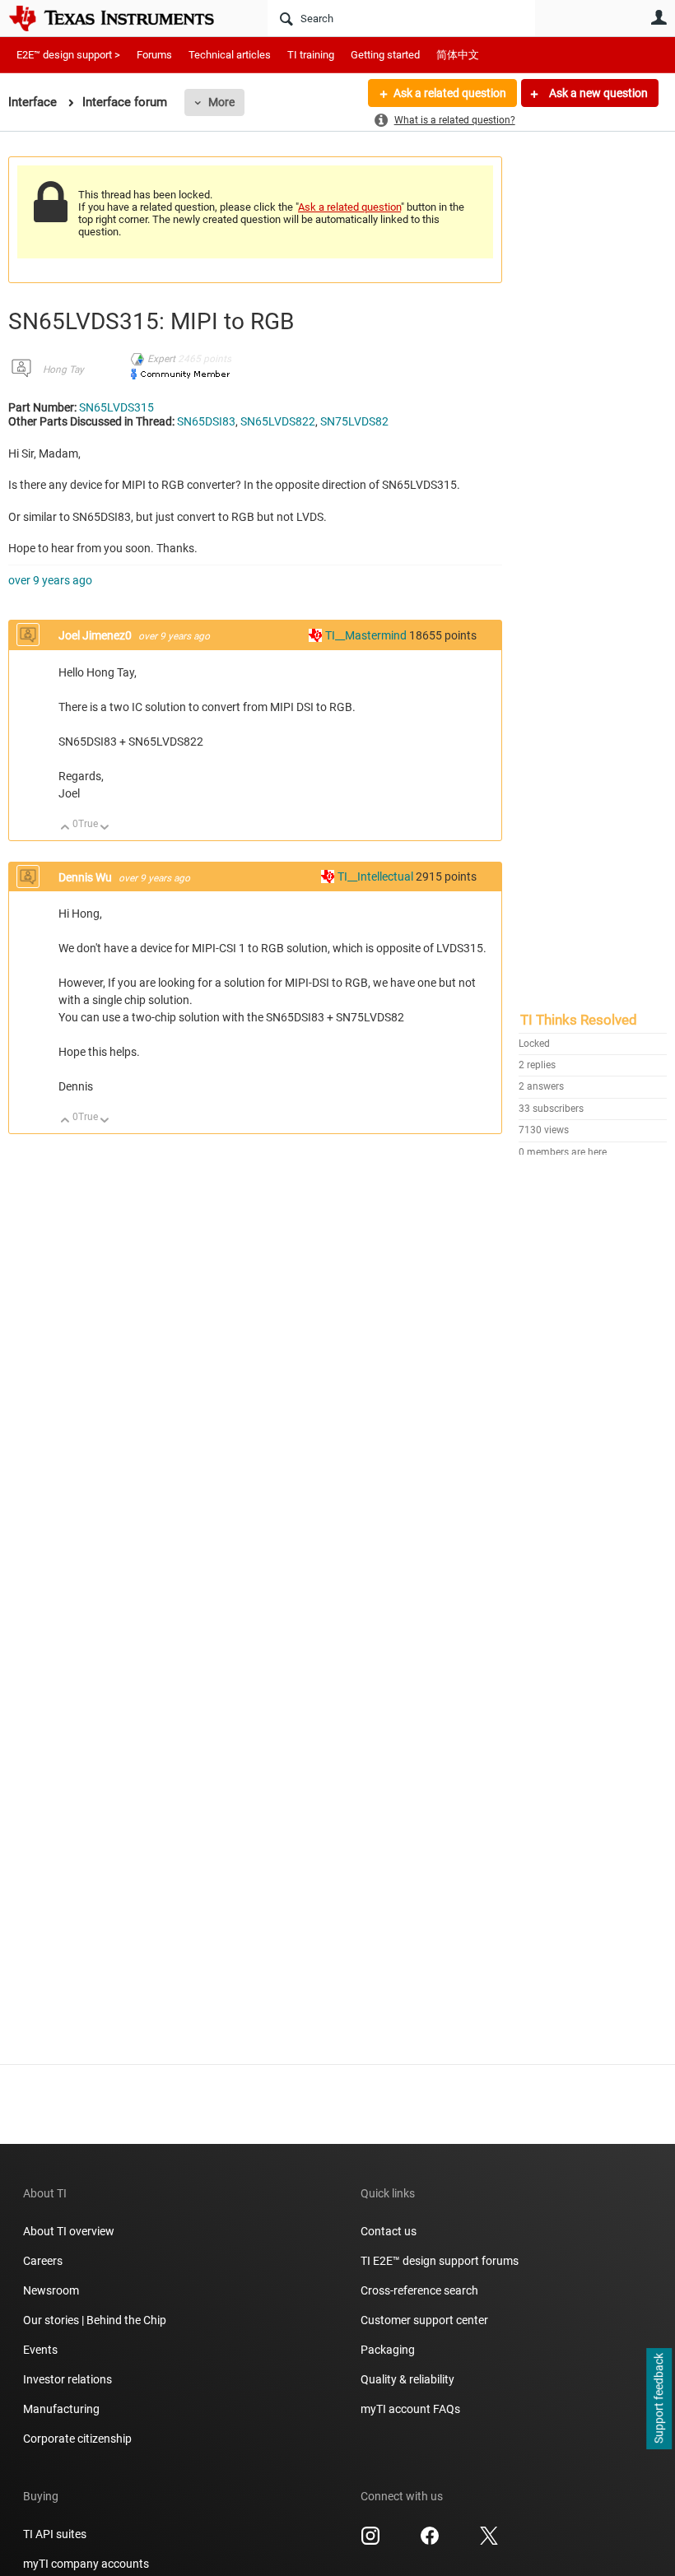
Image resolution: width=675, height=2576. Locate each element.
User (659, 17)
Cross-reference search (419, 2290)
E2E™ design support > (68, 55)
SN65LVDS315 (116, 407)
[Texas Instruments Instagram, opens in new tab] (370, 2541)
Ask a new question (597, 93)
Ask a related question (450, 93)
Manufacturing (61, 2409)
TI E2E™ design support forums (440, 2261)
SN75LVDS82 (354, 421)
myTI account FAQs (410, 2409)
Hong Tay (63, 370)
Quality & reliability (407, 2379)
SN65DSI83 (206, 421)
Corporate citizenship (77, 2439)
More (221, 102)
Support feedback (659, 2399)
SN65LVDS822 (278, 421)
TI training (311, 55)
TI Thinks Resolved (579, 1020)
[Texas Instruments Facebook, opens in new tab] (430, 2541)
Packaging (388, 2350)
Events (40, 2350)
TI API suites (55, 2534)
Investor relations (67, 2379)
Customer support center (424, 2320)
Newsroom (51, 2290)
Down (105, 828)
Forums (154, 55)
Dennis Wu (86, 877)
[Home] (123, 18)
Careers (43, 2261)
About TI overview (69, 2231)
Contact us (389, 2231)
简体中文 (458, 55)
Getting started (385, 55)
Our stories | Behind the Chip (95, 2320)
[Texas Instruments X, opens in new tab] (489, 2541)
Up (65, 828)
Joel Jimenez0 (96, 635)
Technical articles (230, 55)
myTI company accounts (86, 2564)
